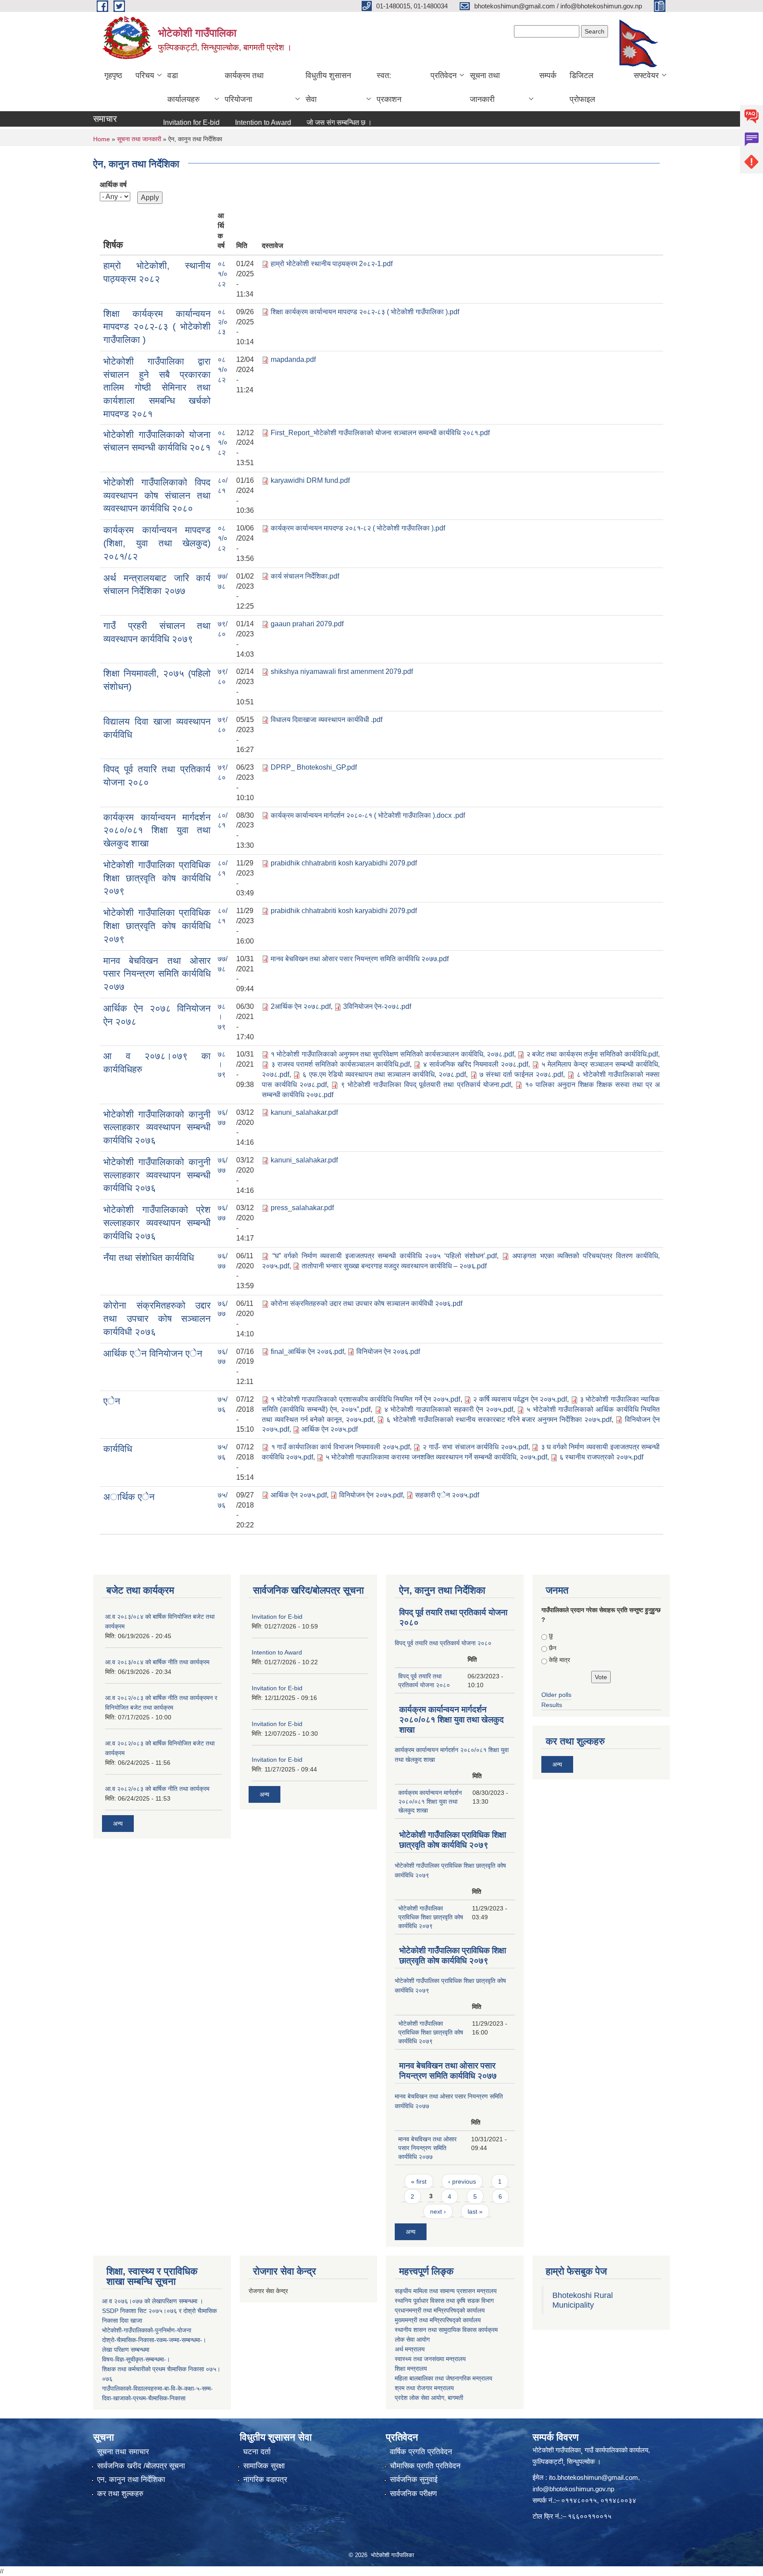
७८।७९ (222, 1017)
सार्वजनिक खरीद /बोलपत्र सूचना (141, 2466)
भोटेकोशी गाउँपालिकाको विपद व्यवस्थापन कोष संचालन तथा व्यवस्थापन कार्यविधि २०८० (157, 495)
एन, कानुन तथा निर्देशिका (131, 2480)
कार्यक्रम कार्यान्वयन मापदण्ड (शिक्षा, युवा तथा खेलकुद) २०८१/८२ (157, 543)
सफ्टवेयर (646, 75)
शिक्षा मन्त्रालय (411, 2369)
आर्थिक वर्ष (113, 185)
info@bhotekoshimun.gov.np (573, 2489)
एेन (112, 1401)
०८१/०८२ (223, 274)
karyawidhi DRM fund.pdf (310, 480)
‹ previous (462, 2181)
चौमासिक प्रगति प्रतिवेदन (425, 2466)
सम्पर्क (548, 75)
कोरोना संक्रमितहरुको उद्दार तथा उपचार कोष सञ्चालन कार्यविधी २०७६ (157, 1318)
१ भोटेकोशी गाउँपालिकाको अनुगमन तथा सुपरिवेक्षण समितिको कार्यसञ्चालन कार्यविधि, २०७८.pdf (392, 1054)
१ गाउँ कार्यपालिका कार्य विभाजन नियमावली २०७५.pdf (340, 1447)
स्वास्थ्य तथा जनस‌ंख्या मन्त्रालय (430, 2359)
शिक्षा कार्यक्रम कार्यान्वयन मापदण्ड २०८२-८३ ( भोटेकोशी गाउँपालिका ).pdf (365, 312)
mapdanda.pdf (293, 359)
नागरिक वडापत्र (265, 2480)
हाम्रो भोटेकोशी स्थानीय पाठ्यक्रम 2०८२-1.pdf (332, 264)
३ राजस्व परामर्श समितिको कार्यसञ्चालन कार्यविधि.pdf (340, 1064)
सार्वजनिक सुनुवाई (414, 2480)
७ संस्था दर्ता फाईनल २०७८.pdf (521, 1074)
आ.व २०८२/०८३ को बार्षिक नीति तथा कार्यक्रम (157, 1789)
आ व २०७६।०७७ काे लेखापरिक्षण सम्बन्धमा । (153, 2301)
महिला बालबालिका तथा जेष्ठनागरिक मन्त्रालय (444, 2378)
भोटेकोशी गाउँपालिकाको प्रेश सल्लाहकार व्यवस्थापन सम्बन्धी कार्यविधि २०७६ (157, 1222)
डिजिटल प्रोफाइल (582, 87)
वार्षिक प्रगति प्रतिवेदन (421, 2452)
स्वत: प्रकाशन (389, 87)
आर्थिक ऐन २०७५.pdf (330, 1429)
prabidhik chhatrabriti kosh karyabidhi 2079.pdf (344, 863)
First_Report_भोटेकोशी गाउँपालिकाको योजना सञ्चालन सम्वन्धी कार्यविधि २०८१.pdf (380, 433)
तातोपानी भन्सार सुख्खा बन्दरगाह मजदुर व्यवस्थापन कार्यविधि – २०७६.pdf (394, 1266)
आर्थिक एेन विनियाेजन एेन (153, 1353)
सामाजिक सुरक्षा (264, 2466)
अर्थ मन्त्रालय (410, 2349)
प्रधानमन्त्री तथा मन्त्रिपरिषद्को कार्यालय (440, 2310)
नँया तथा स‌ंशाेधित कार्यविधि (149, 1258)
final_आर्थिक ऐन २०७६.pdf (307, 1352)
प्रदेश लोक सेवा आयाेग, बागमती (429, 2398)
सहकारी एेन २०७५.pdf (447, 1495)
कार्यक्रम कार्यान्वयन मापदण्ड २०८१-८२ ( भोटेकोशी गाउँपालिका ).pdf (358, 528)
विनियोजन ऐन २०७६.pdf (388, 1352)
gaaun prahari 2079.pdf (307, 624)
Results (552, 1705)
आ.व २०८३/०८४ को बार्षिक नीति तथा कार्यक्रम (157, 1662)
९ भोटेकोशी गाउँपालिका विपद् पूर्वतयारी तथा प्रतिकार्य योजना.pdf (426, 1085)
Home (102, 139)
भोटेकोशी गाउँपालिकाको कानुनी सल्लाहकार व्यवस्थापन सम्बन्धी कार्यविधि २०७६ (157, 1127)
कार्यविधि (118, 1449)
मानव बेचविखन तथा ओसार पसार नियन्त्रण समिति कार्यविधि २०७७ (157, 974)
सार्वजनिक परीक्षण (413, 2494)
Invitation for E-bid (157, 122)
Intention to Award (229, 122)
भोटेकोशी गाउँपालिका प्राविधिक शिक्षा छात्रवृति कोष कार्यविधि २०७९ (157, 878)
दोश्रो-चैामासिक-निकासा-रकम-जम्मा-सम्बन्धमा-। (154, 2340)
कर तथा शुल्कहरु (120, 2494)
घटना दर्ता (257, 2452)
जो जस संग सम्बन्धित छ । (305, 122)
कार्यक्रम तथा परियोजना (244, 87)
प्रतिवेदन (444, 75)
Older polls (556, 1695)
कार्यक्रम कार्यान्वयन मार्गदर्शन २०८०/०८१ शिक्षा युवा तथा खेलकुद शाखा (157, 830)
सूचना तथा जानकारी (485, 87)
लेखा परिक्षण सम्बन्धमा (126, 2350)
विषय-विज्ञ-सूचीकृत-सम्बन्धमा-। (136, 2359)
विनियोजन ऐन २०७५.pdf (371, 1495)
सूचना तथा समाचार (123, 2452)
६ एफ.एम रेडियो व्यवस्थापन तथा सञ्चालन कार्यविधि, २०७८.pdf (384, 1074)
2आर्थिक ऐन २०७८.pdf (301, 1006)
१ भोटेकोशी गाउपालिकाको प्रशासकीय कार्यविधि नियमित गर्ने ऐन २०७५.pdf (365, 1399)
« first (419, 2181)
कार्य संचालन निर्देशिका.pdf (305, 576)
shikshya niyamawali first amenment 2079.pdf (342, 671)
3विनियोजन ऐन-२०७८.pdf (377, 1006)
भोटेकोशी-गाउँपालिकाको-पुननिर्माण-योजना (147, 2330)
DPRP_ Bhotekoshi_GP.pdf (314, 767)
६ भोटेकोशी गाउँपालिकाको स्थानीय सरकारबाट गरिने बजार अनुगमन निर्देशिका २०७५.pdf (499, 1420)
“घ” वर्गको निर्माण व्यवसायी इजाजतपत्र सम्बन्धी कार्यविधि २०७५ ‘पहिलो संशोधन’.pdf (385, 1256)
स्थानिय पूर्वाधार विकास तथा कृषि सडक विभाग (444, 2301)
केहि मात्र (559, 1660)
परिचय (145, 75)
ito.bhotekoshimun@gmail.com (593, 2477)
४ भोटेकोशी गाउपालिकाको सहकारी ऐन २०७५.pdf (449, 1409)
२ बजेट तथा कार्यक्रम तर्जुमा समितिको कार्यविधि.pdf (592, 1054)
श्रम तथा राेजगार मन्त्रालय (424, 2388)
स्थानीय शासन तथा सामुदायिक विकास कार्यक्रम (446, 2330)
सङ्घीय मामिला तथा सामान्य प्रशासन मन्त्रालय (446, 2291)
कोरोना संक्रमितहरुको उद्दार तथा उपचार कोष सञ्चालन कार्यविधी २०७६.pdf (366, 1303)
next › (438, 2211)
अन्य (370, 123)
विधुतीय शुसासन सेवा (328, 87)
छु (551, 1636)
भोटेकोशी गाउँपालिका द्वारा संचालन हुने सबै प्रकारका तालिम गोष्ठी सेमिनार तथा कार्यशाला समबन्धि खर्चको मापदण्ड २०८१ (157, 387)
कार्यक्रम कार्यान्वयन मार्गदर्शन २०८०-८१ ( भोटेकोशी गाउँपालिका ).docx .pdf (368, 815)
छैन (553, 1648)
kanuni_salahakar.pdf (304, 1112)
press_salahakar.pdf (302, 1208)
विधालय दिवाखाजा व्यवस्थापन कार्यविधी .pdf (327, 720)
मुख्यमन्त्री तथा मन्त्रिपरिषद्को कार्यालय (438, 2320)
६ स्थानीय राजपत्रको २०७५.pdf (601, 1457)
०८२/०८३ (223, 322)
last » (475, 2211)
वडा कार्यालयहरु (183, 87)
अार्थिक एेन (129, 1497)
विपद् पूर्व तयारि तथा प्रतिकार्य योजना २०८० (443, 1643)
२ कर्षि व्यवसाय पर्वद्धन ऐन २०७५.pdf (520, 1399)
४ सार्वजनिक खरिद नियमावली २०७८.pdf (476, 1064)
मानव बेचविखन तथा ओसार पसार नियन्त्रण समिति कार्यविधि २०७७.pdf (360, 959)
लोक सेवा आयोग (412, 2339)
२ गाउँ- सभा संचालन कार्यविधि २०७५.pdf (475, 1447)
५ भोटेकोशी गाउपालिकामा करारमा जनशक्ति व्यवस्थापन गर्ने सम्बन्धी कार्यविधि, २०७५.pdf (436, 1457)
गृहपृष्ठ (113, 75)
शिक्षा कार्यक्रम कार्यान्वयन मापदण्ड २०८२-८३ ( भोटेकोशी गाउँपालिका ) (157, 327)
